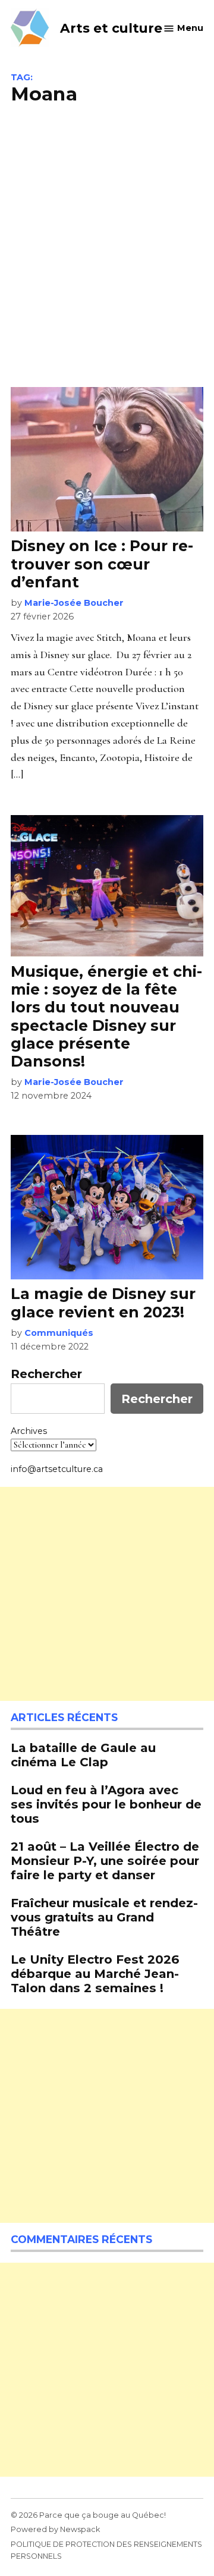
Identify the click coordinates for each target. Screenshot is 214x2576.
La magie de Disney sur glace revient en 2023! (103, 1303)
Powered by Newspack (55, 2529)
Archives (29, 1431)
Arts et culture (111, 28)
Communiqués (59, 1333)
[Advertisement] (107, 244)
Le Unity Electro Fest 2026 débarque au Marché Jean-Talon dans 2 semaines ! (95, 1973)
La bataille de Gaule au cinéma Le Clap (83, 1755)
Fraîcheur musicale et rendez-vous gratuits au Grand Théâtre (104, 1917)
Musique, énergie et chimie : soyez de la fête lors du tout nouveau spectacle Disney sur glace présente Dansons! (106, 1016)
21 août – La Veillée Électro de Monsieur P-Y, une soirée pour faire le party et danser (105, 1861)
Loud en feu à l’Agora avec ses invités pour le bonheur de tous (106, 1804)
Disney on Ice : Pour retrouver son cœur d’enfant (102, 564)
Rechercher (46, 1374)
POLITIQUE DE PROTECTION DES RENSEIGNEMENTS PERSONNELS (106, 2550)
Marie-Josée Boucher (74, 603)
